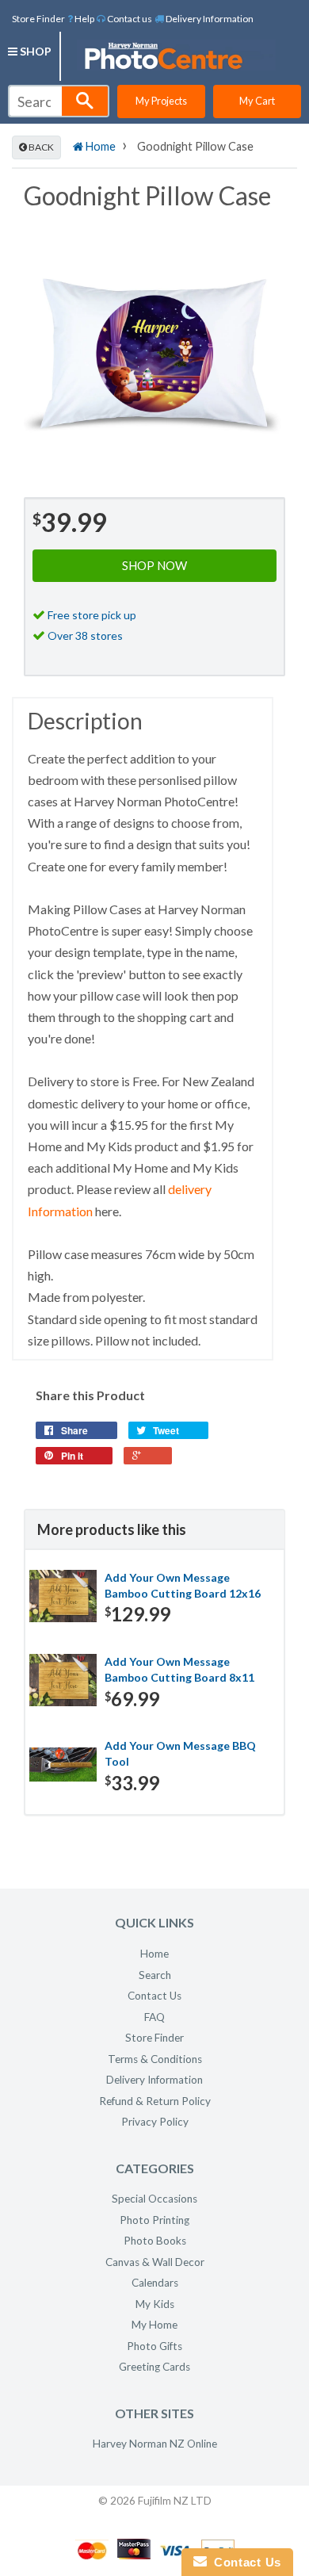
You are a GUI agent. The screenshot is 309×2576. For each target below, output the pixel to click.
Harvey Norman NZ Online (155, 2444)
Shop (34, 51)
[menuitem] (81, 18)
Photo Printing (154, 2220)
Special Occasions (154, 2199)
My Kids (155, 2304)
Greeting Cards (154, 2367)
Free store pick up (92, 615)
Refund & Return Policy (155, 2101)
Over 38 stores (85, 635)
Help (84, 19)
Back (40, 147)
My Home (154, 2325)
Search (155, 1975)
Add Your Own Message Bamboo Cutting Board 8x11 (179, 1669)
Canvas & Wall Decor (155, 2262)
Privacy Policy (155, 2122)
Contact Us (154, 1996)
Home (99, 146)
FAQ (154, 2017)
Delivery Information (209, 19)
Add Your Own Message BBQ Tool (180, 1753)
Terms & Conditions (155, 2059)
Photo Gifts (154, 2346)
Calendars (155, 2283)
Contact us (129, 19)
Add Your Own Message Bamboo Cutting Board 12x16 (183, 1585)
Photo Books (155, 2241)
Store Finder (38, 19)
